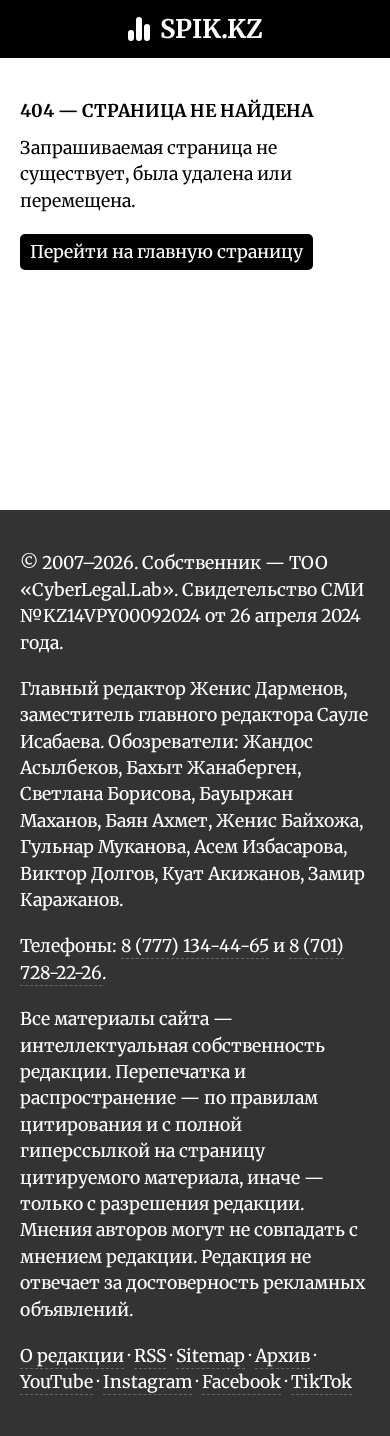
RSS (150, 1356)
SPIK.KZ (211, 29)
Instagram (147, 1382)
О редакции (72, 1356)
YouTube (56, 1382)
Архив (282, 1356)
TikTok (321, 1382)
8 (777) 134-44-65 (195, 946)
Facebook (241, 1382)
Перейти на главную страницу (166, 252)
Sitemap (210, 1356)
